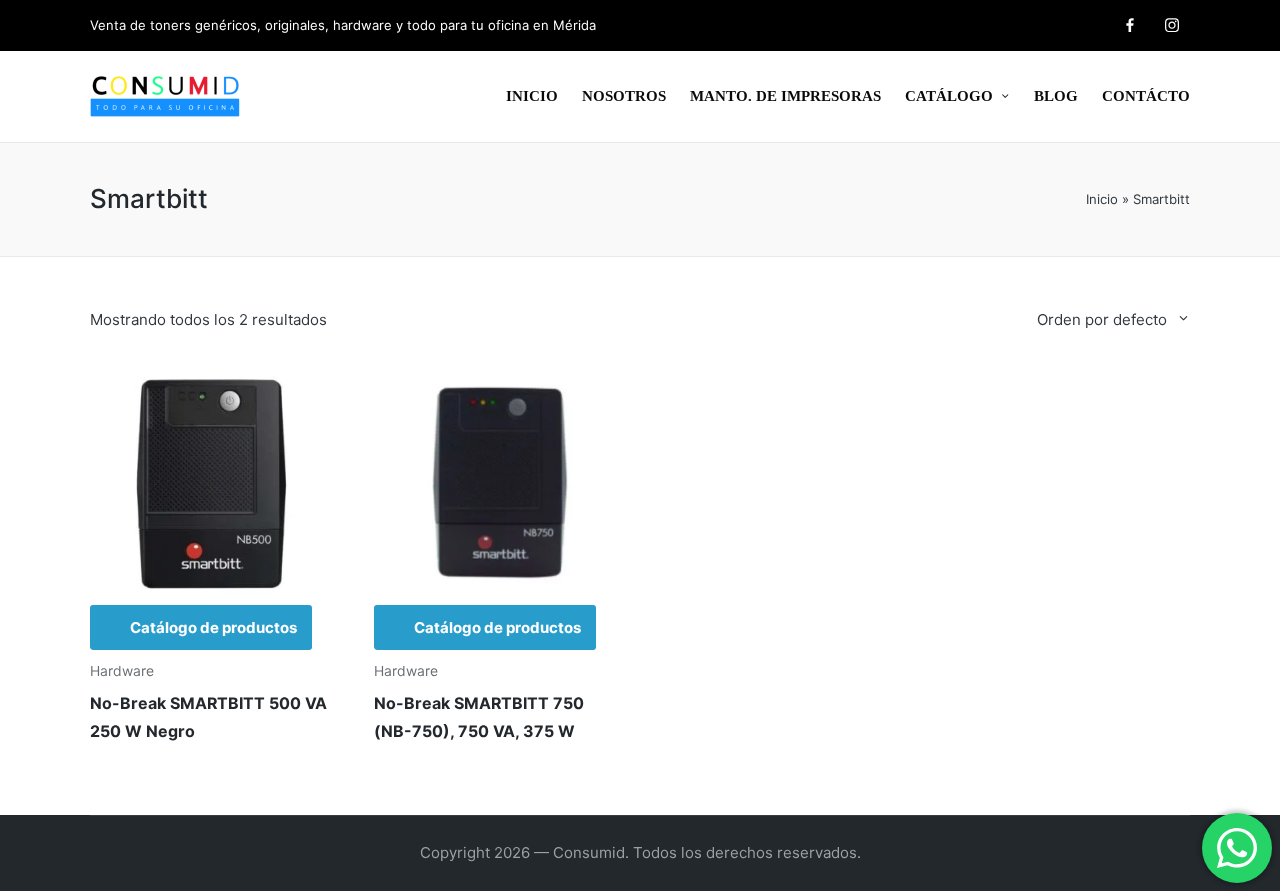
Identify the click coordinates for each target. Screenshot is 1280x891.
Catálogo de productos (213, 627)
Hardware (122, 671)
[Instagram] (1172, 25)
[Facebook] (1130, 25)
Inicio (1102, 199)
